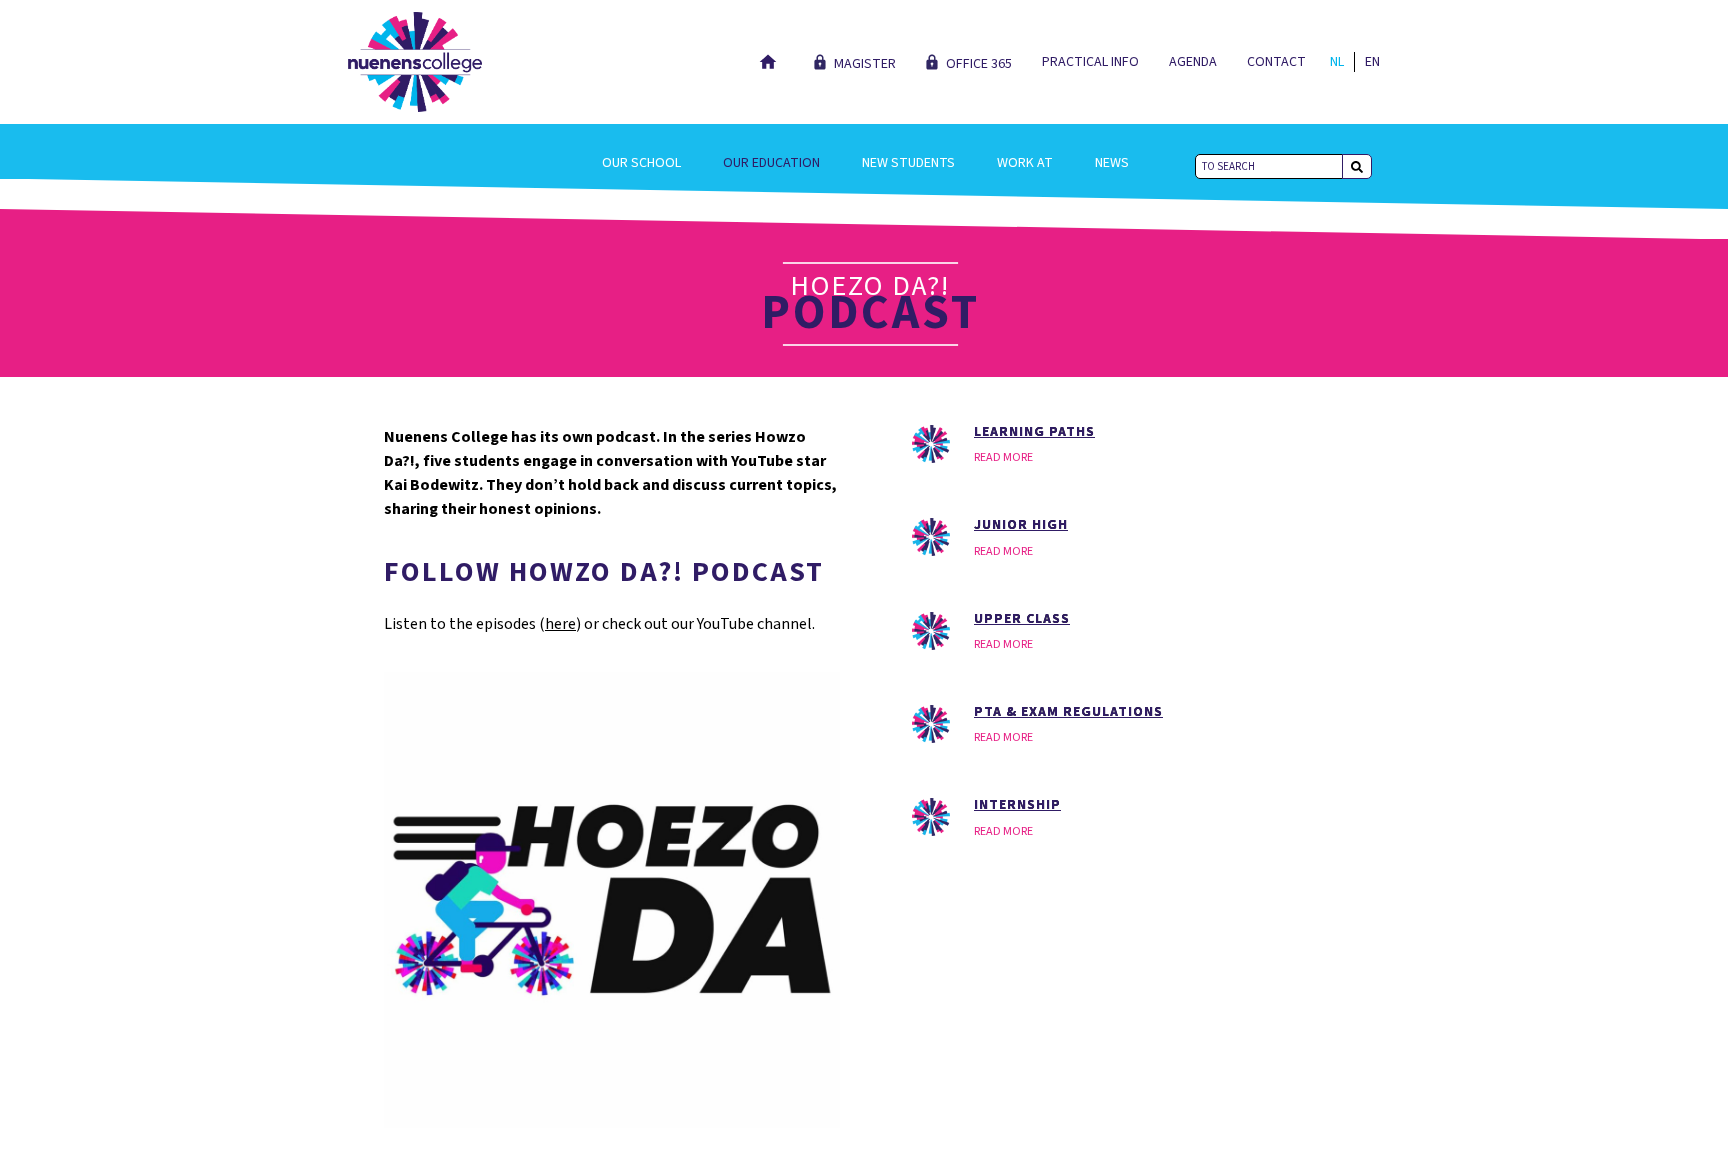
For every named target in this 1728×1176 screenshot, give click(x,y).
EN (1372, 62)
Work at (1025, 163)
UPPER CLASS (1022, 619)
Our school (641, 163)
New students (908, 163)
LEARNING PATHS (1034, 432)
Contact (1276, 62)
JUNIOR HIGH (1021, 525)
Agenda (1193, 62)
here (560, 624)
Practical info (1090, 62)
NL (1337, 62)
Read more (1003, 457)
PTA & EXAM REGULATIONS (1068, 712)
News (1112, 163)
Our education (771, 163)
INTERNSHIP (1017, 805)
